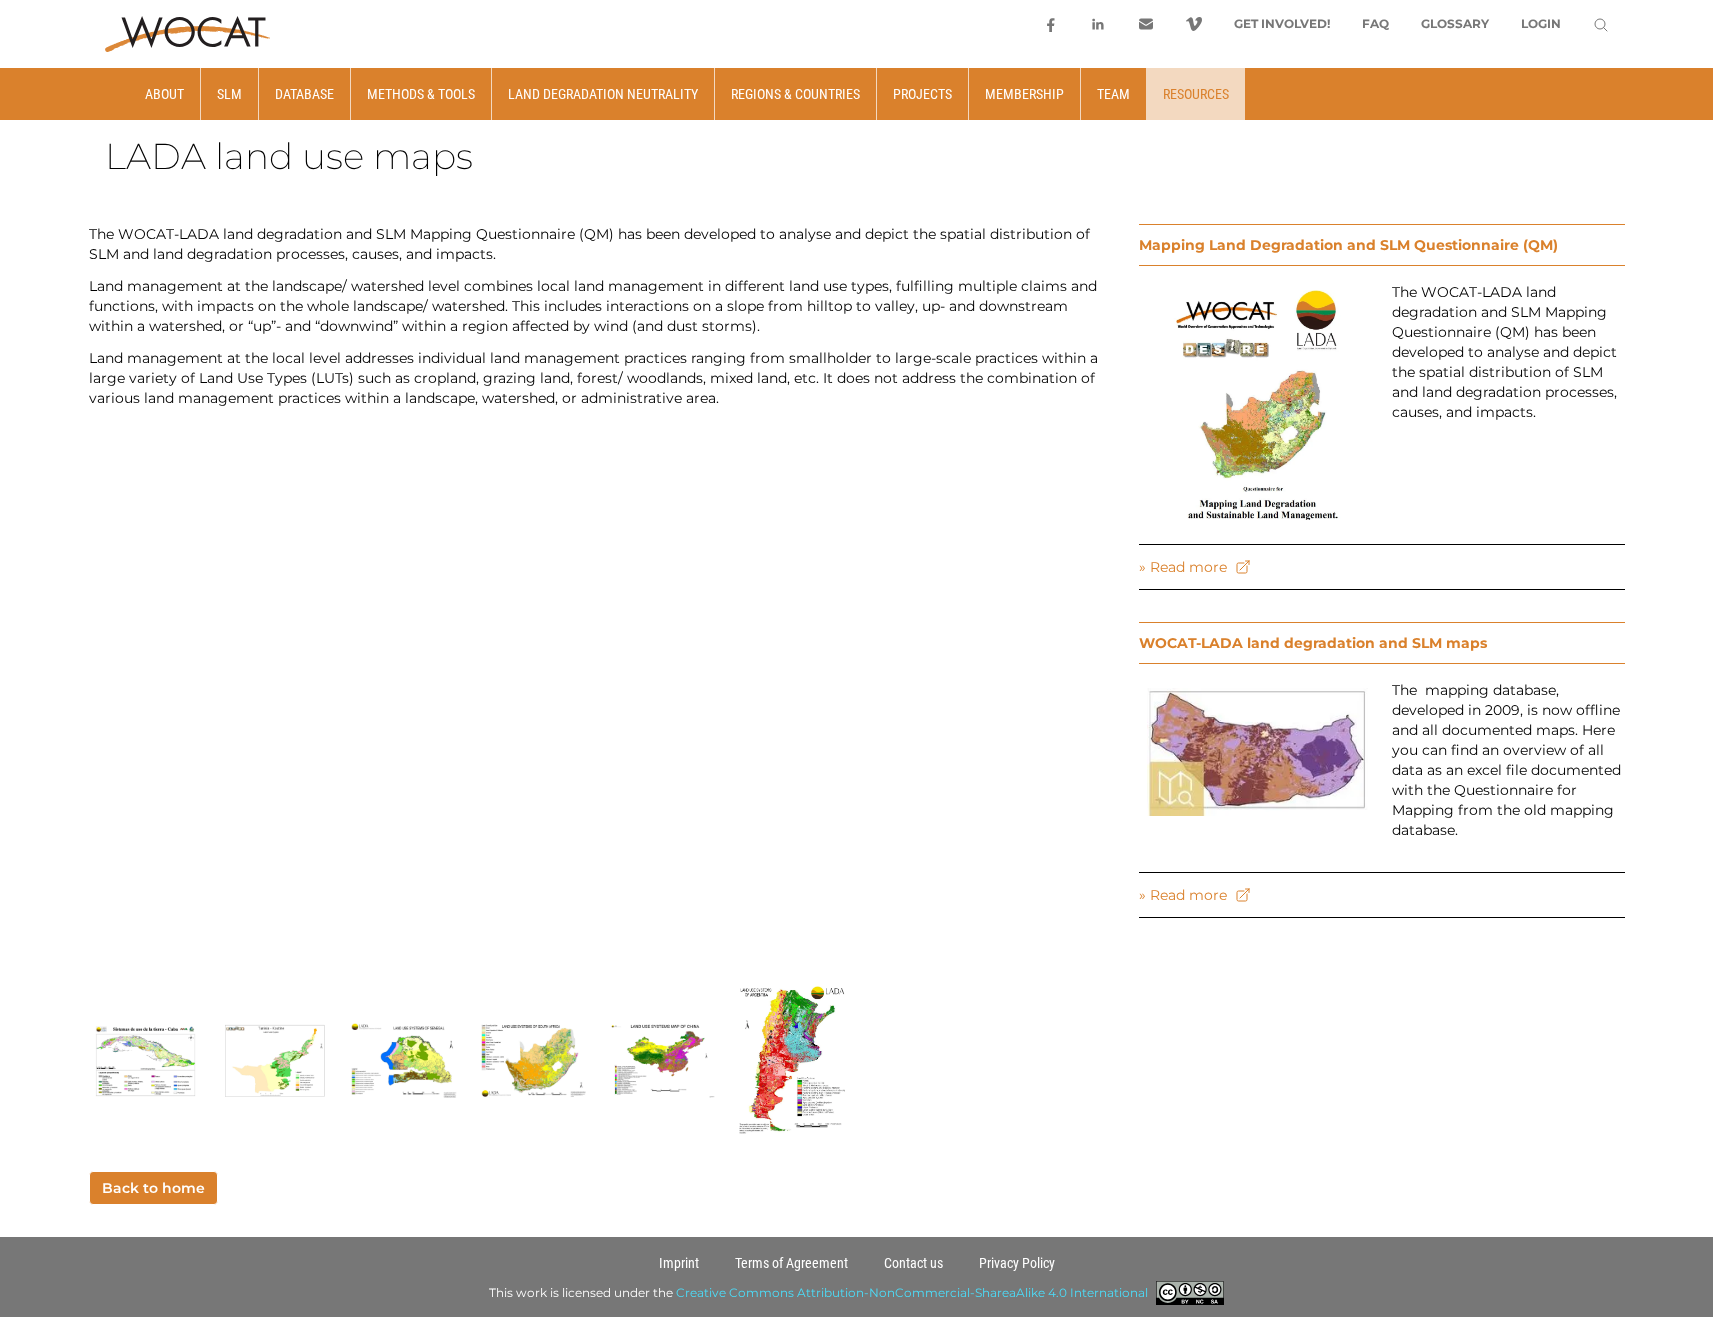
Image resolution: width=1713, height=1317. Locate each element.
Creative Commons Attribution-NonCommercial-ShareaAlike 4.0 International (912, 1292)
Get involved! (1282, 23)
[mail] (1146, 24)
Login (1541, 23)
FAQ (1375, 23)
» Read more (1183, 567)
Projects (922, 94)
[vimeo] (1194, 24)
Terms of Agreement (791, 1263)
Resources (1196, 94)
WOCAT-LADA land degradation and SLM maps (1313, 643)
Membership (1024, 94)
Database (304, 94)
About (164, 94)
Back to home (153, 1188)
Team (1113, 94)
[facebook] (1050, 24)
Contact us (913, 1263)
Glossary (1455, 23)
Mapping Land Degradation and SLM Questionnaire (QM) (1348, 245)
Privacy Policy (1017, 1263)
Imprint (679, 1263)
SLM (229, 94)
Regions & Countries (795, 94)
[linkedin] (1098, 24)
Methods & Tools (421, 94)
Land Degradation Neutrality (603, 94)
